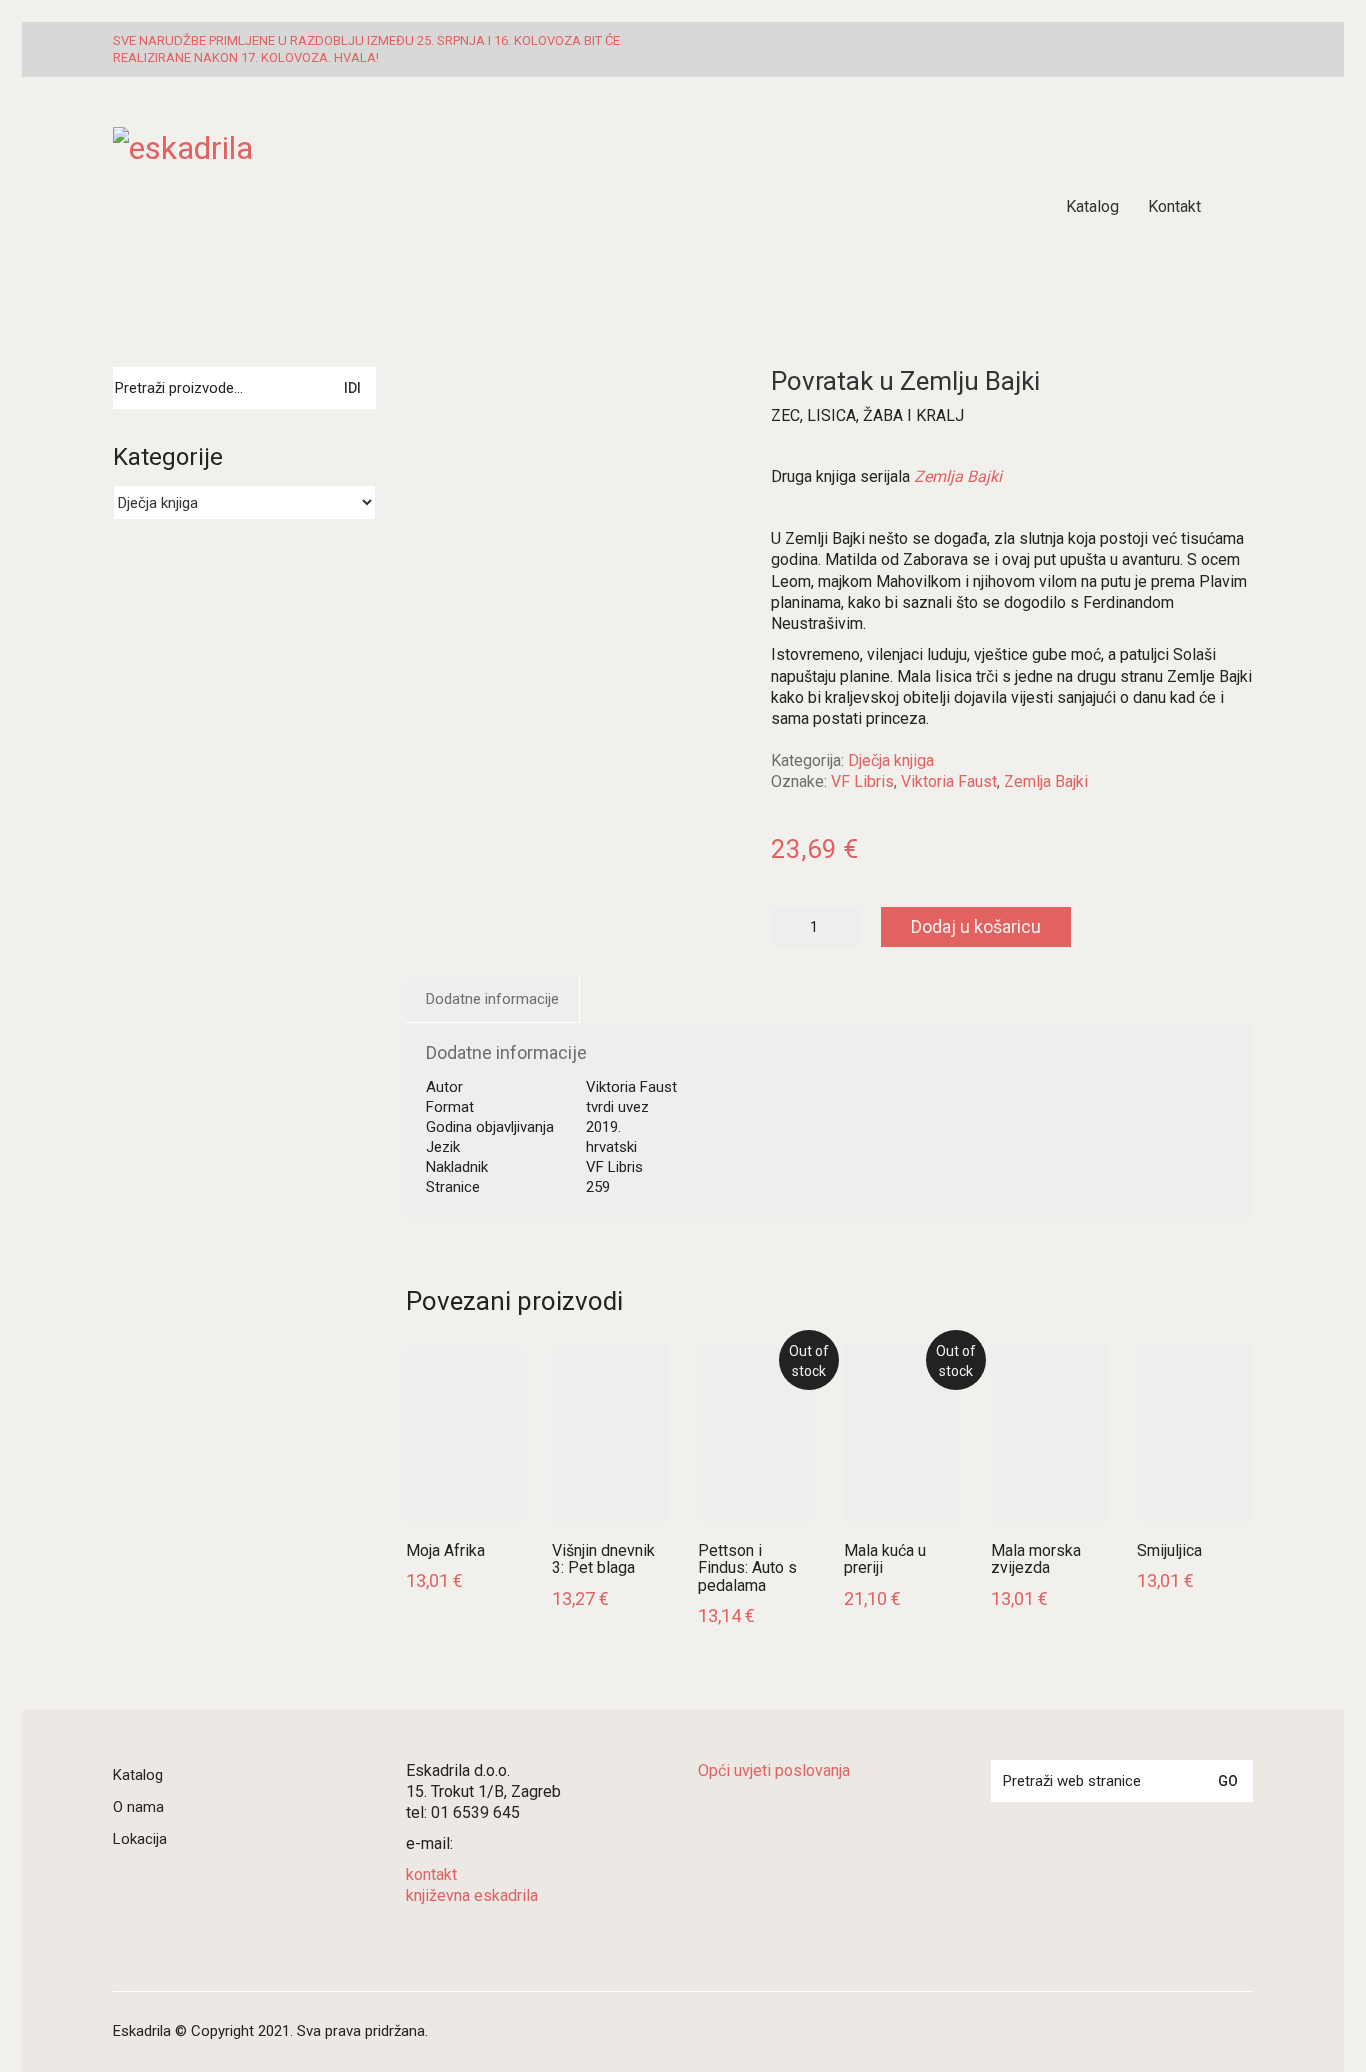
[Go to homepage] (363, 207)
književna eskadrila (472, 1895)
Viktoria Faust (949, 781)
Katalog (138, 1775)
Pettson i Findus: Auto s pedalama (747, 1568)
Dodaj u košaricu (976, 926)
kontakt (431, 1874)
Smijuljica (1169, 1551)
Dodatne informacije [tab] (492, 999)
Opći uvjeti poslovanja (774, 1770)
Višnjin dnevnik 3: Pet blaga (603, 1559)
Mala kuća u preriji (885, 1559)
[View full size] (434, 397)
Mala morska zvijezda (1036, 1559)
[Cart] (1242, 207)
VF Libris (862, 781)
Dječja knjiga (891, 760)
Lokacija (140, 1839)
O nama (138, 1807)
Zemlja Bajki (1046, 781)
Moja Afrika (445, 1551)
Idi (352, 388)
